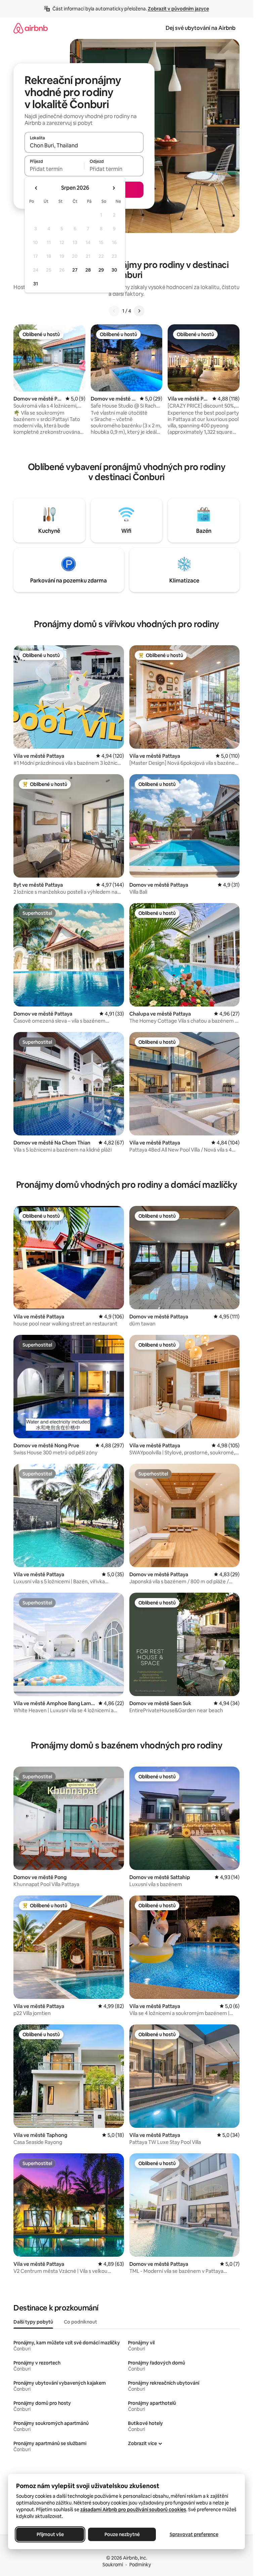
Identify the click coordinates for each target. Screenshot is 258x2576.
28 (88, 270)
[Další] (139, 311)
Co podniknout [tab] (80, 2322)
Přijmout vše (50, 2534)
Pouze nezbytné (122, 2534)
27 (75, 270)
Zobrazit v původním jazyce (178, 9)
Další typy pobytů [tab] (33, 2322)
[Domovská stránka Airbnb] (31, 28)
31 (36, 284)
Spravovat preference (194, 2534)
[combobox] (84, 145)
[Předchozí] (114, 311)
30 (114, 270)
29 (101, 270)
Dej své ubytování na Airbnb (201, 28)
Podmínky (140, 2565)
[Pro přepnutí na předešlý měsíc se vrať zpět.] (36, 188)
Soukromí (113, 2565)
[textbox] (54, 169)
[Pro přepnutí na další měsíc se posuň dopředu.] (114, 188)
